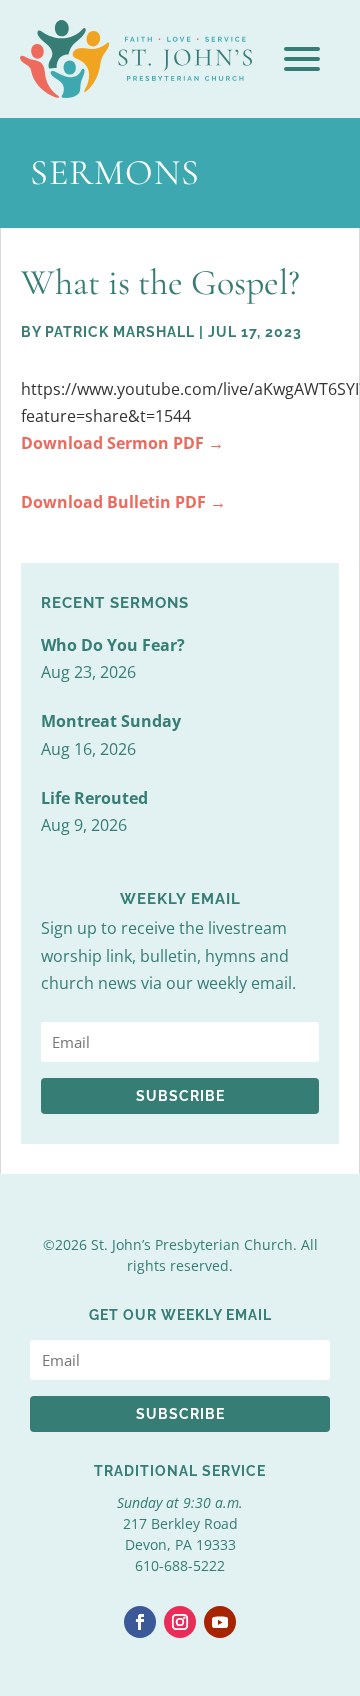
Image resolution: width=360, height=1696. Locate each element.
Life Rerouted (94, 798)
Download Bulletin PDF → (123, 502)
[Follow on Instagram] (180, 1622)
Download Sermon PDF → (122, 443)
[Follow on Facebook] (140, 1622)
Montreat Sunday (111, 721)
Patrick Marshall (120, 332)
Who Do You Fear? (113, 645)
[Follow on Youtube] (220, 1622)
